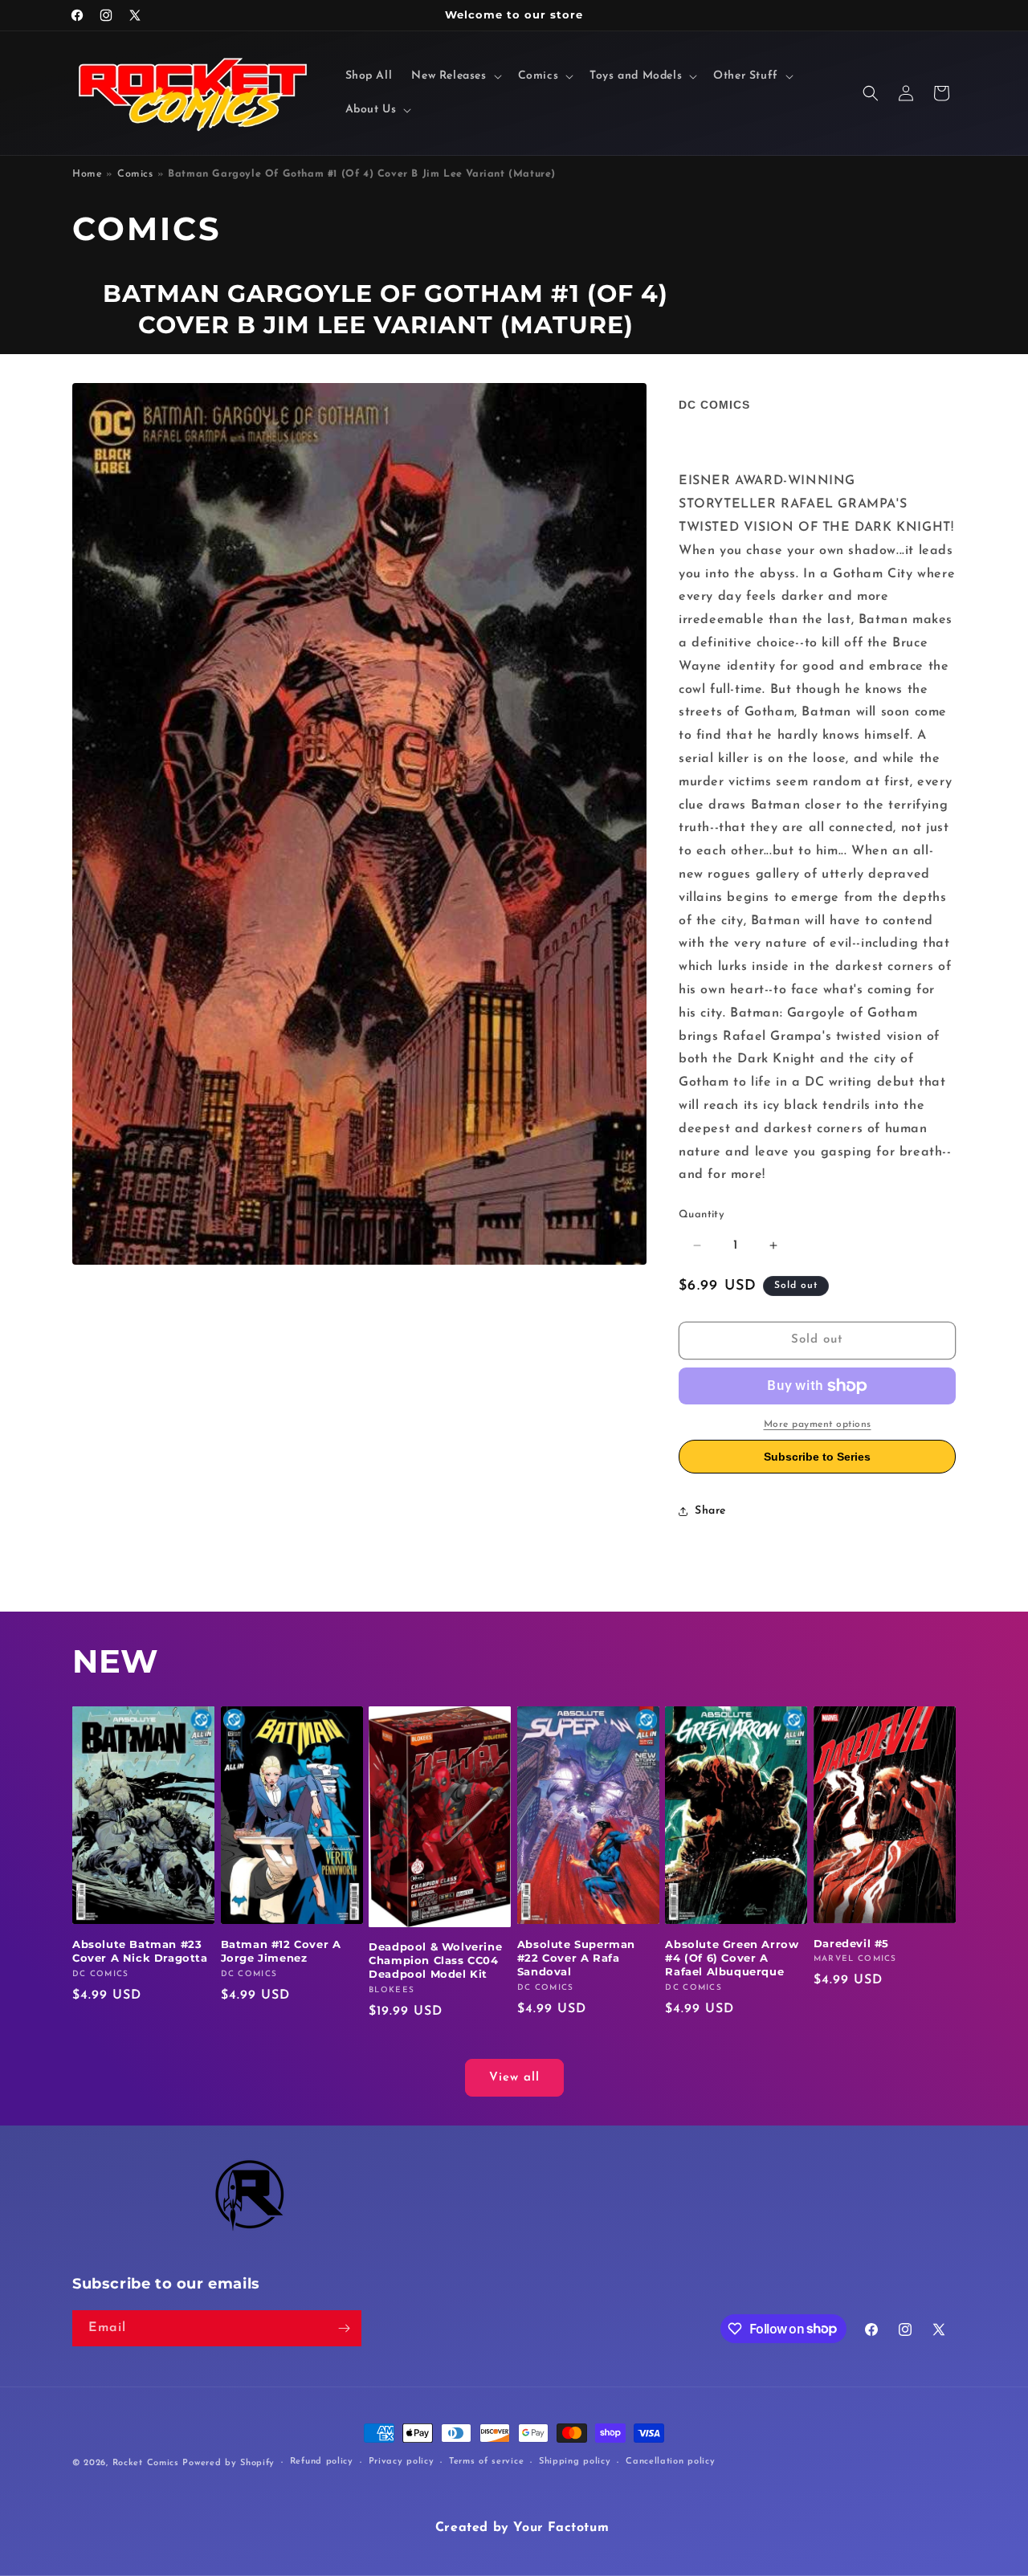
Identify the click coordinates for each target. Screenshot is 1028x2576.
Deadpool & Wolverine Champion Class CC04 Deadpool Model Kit (435, 1960)
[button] (455, 76)
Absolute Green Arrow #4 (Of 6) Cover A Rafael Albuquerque (732, 1958)
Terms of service (486, 2462)
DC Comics (714, 405)
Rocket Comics (146, 2463)
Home (87, 174)
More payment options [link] (818, 1425)
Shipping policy (575, 2462)
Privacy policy (402, 2462)
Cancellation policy (670, 2462)
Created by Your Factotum (522, 2528)
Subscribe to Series (817, 1457)
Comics (135, 174)
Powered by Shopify (228, 2463)
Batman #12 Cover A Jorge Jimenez (281, 1951)
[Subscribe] (344, 2328)
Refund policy (322, 2462)
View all (514, 2078)
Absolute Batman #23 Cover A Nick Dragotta (140, 1951)
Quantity (702, 1215)
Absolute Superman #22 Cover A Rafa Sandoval (576, 1958)
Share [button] (710, 1511)
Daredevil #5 (851, 1943)
